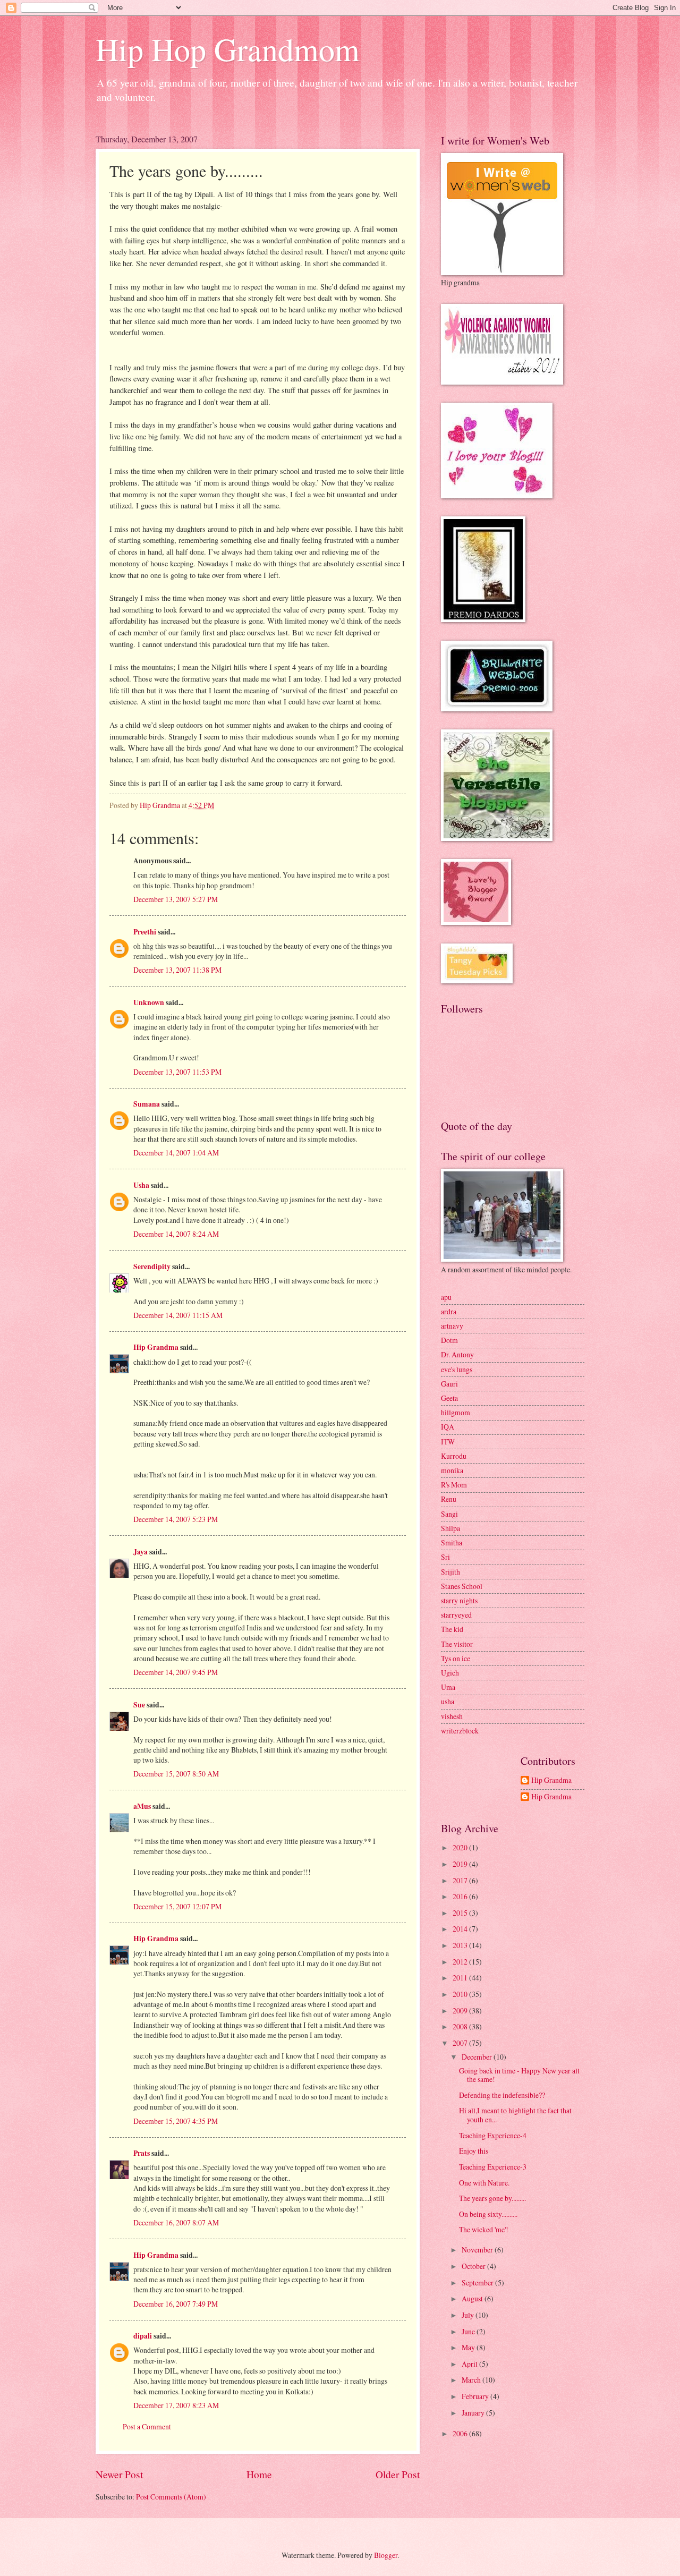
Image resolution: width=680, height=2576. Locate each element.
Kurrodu (454, 1456)
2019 (461, 1864)
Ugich (450, 1673)
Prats (142, 2153)
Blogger (386, 2555)
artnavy (452, 1326)
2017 (461, 1880)
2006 (461, 2433)
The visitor (457, 1644)
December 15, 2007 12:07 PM (177, 1906)
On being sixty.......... (488, 2214)
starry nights (459, 1600)
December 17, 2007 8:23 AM (176, 2405)
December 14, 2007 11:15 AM (178, 1315)
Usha (141, 1185)
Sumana (147, 1104)
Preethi (145, 932)
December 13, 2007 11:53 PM (177, 1072)
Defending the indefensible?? (502, 2095)
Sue (139, 1705)
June (469, 2331)
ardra (449, 1311)
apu (446, 1297)
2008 (461, 2026)
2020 (461, 1847)
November (478, 2250)
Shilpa (450, 1528)
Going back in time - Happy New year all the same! (519, 2075)
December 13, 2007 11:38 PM (177, 970)
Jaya (141, 1552)
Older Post (398, 2474)
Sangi (449, 1514)
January (474, 2413)
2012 (461, 1962)
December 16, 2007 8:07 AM (176, 2222)
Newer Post (119, 2474)
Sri (445, 1557)
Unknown (149, 1002)
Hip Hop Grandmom (228, 49)
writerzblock (460, 1731)
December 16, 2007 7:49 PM (176, 2304)
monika (452, 1470)
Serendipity (152, 1266)
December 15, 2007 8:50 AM (176, 1774)
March (472, 2380)
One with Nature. (484, 2183)
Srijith (450, 1572)
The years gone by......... (492, 2198)
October (474, 2266)
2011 (461, 1978)
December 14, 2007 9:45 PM (176, 1672)
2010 (461, 1994)
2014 (461, 1929)
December (478, 2057)
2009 (461, 2010)
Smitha (452, 1542)
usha (448, 1701)
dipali (143, 2336)
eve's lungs (457, 1369)
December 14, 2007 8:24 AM (176, 1234)
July (469, 2315)
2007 (461, 2043)
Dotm (449, 1340)
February (476, 2396)
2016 (461, 1896)
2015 (461, 1913)
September (478, 2282)
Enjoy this (474, 2151)
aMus (142, 1806)
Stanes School (462, 1586)
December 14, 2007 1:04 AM (176, 1153)
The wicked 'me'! (484, 2229)
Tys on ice (456, 1658)
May (469, 2347)
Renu (449, 1499)
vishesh (452, 1716)
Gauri (449, 1384)
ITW (448, 1442)
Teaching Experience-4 (493, 2135)
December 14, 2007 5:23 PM (176, 1519)
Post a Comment (147, 2426)
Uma (448, 1687)
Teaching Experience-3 (493, 2167)
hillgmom (456, 1412)
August (473, 2298)
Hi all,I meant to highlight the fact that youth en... (515, 2115)
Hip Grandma (156, 1347)
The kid (452, 1629)
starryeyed (456, 1615)
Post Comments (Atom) (171, 2497)
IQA (448, 1427)
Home (259, 2474)
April (470, 2364)
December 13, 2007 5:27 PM (176, 899)
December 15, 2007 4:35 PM (176, 2121)
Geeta (449, 1398)
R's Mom (454, 1485)
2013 (461, 1945)
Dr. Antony (457, 1354)
